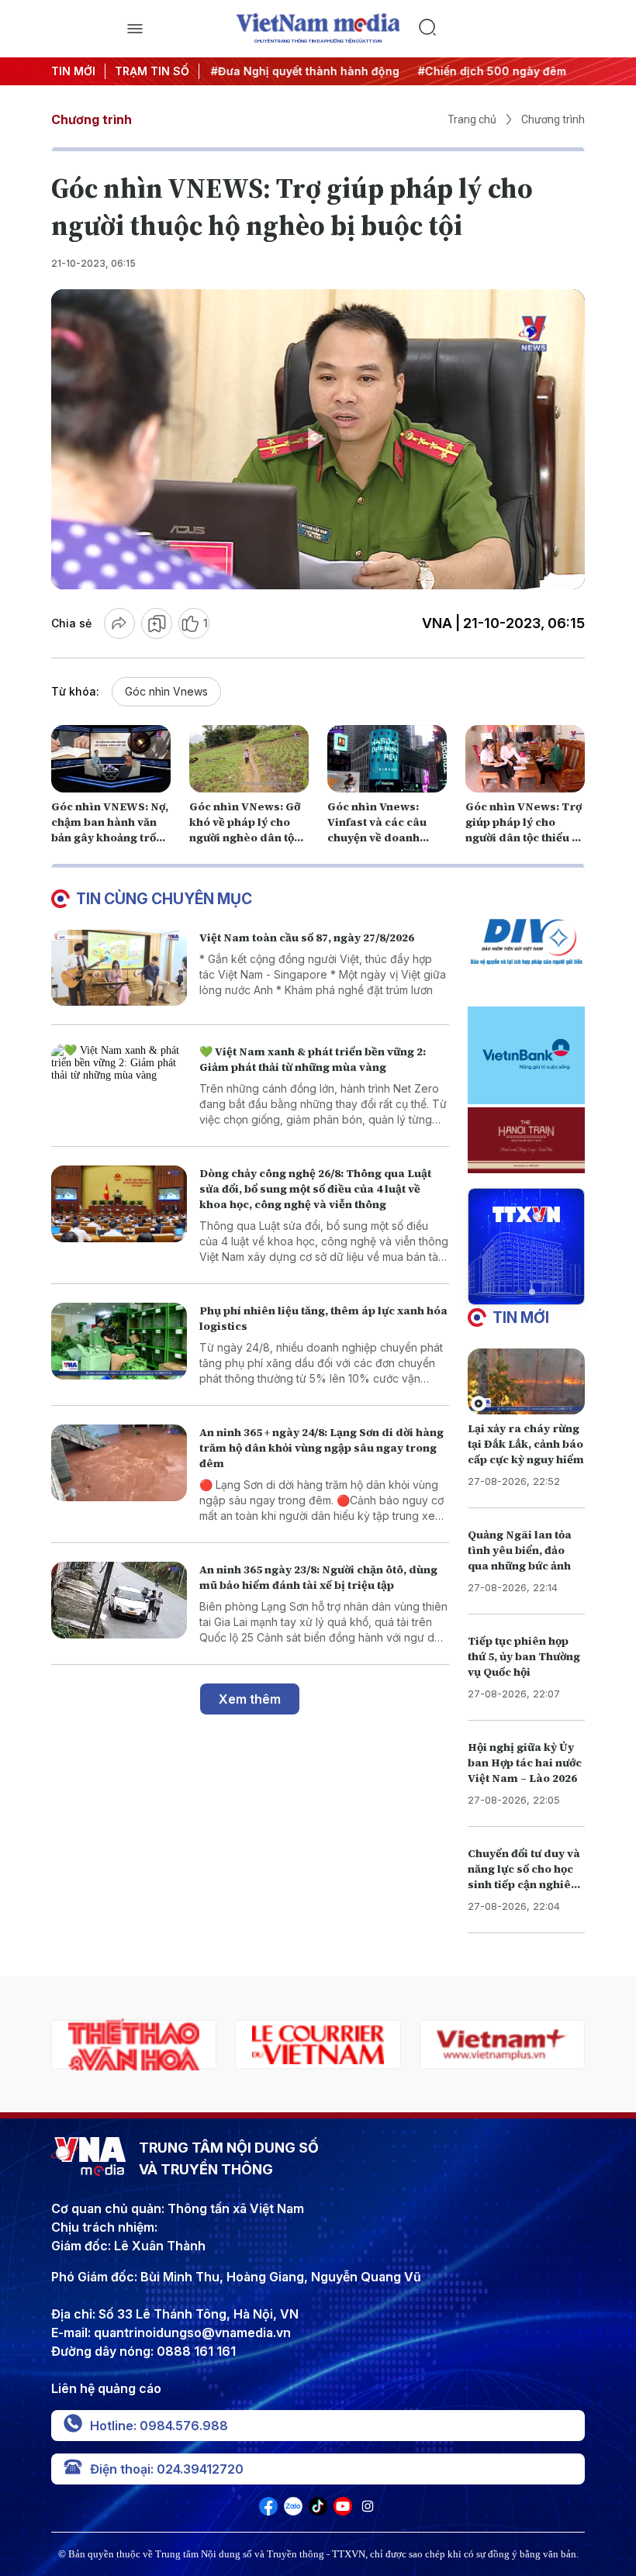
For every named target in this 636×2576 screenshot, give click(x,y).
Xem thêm (250, 1699)
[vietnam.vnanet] (502, 2044)
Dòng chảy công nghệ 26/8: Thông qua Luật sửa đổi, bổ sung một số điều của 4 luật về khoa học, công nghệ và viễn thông (315, 1189)
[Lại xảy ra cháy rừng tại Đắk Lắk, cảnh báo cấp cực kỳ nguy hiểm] (526, 1381)
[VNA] (268, 2511)
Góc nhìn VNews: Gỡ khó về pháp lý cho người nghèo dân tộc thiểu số (245, 830)
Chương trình (92, 119)
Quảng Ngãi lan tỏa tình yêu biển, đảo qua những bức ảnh (520, 1550)
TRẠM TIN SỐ (152, 71)
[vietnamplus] (318, 2044)
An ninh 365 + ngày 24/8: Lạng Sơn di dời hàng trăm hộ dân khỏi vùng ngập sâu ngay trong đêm (321, 1448)
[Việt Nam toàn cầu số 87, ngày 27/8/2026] (119, 968)
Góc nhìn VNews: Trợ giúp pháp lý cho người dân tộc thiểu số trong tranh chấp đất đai (525, 837)
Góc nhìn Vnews (166, 691)
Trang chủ (472, 119)
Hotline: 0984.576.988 (159, 2426)
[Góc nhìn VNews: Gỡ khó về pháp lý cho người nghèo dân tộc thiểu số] (249, 759)
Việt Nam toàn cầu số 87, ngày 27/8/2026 (307, 938)
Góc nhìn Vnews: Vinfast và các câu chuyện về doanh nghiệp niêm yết (377, 830)
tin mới (521, 1317)
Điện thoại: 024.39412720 (167, 2469)
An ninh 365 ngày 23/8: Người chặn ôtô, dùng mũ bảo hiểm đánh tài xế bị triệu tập (318, 1577)
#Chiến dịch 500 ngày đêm (490, 71)
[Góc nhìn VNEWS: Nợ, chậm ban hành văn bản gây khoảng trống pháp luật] (111, 759)
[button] (520, 1292)
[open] (135, 29)
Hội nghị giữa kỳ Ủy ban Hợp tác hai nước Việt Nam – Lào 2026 (525, 1763)
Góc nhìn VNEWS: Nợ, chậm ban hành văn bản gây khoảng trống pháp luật (111, 830)
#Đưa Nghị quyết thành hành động (303, 71)
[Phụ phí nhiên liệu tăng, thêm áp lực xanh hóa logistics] (119, 1341)
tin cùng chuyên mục (164, 899)
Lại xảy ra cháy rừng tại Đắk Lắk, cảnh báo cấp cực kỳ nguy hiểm (526, 1444)
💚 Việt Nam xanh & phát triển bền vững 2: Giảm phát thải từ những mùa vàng (313, 1059)
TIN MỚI (73, 71)
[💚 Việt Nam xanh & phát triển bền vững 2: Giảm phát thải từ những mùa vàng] (119, 1082)
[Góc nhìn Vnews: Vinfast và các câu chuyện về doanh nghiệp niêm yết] (387, 759)
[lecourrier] (134, 2044)
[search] (501, 29)
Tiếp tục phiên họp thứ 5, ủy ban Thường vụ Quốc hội (524, 1656)
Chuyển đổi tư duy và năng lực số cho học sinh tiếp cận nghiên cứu (524, 1877)
